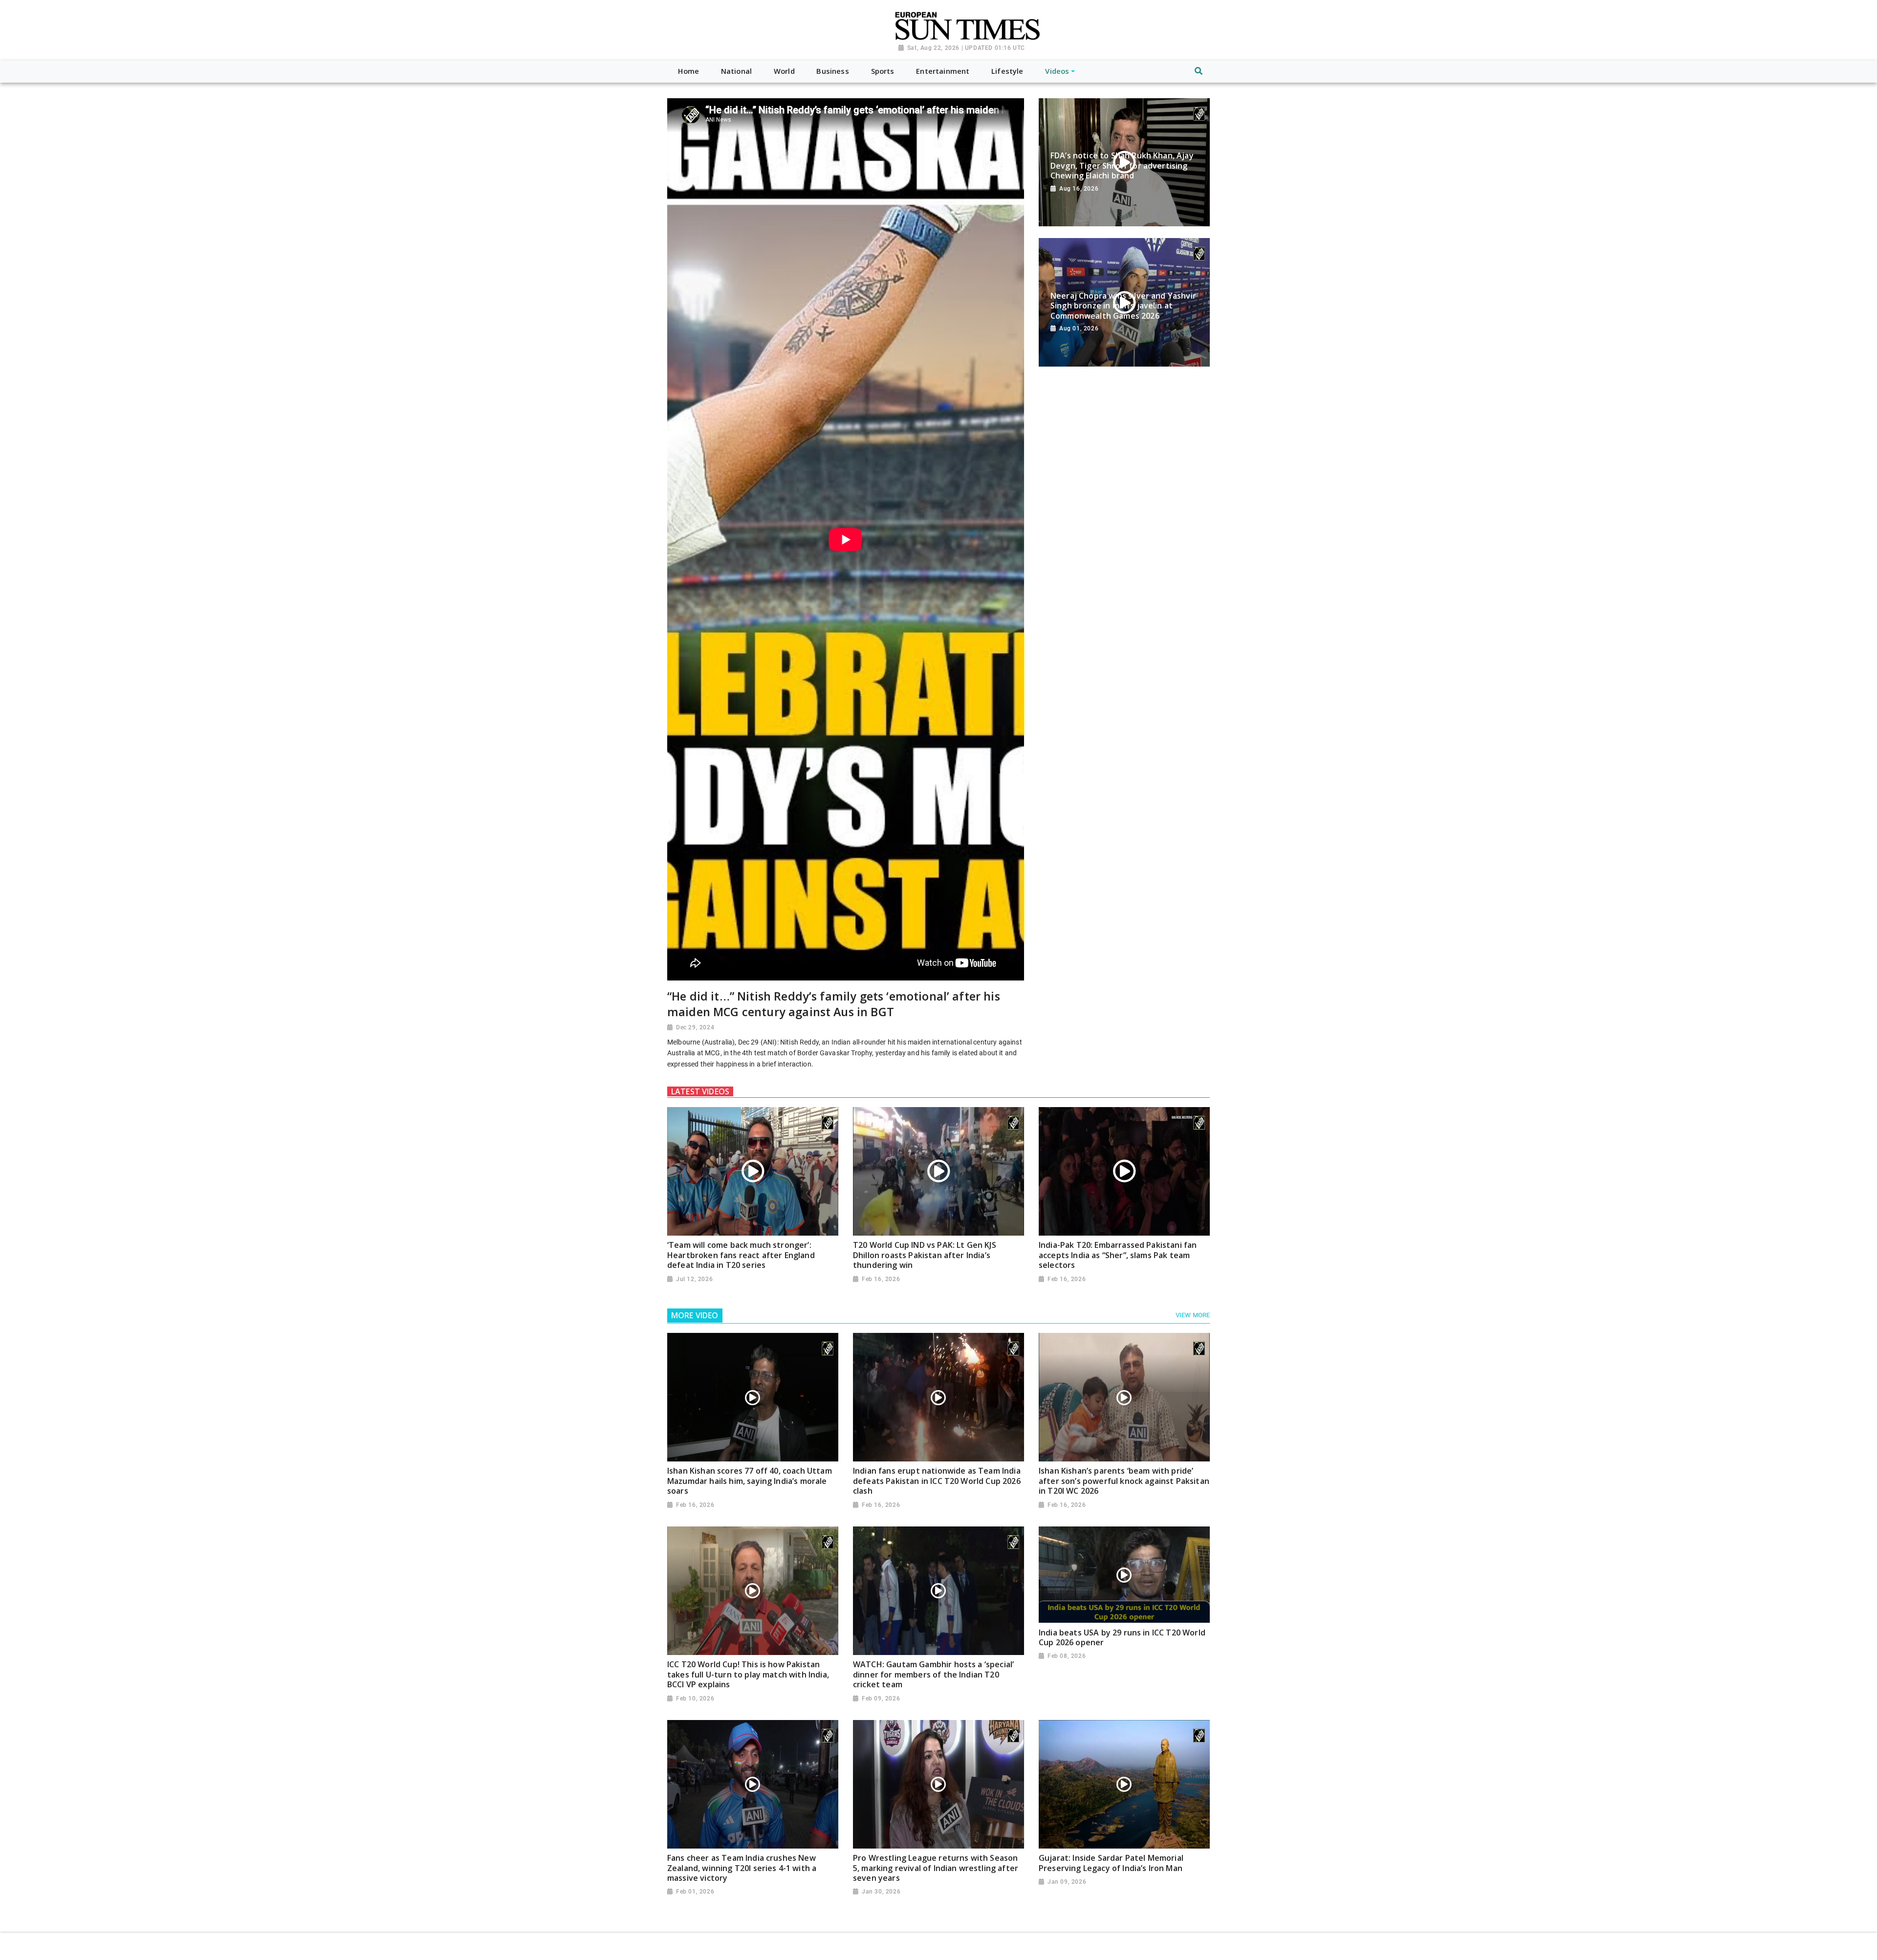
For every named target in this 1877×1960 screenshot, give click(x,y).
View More (1193, 1315)
